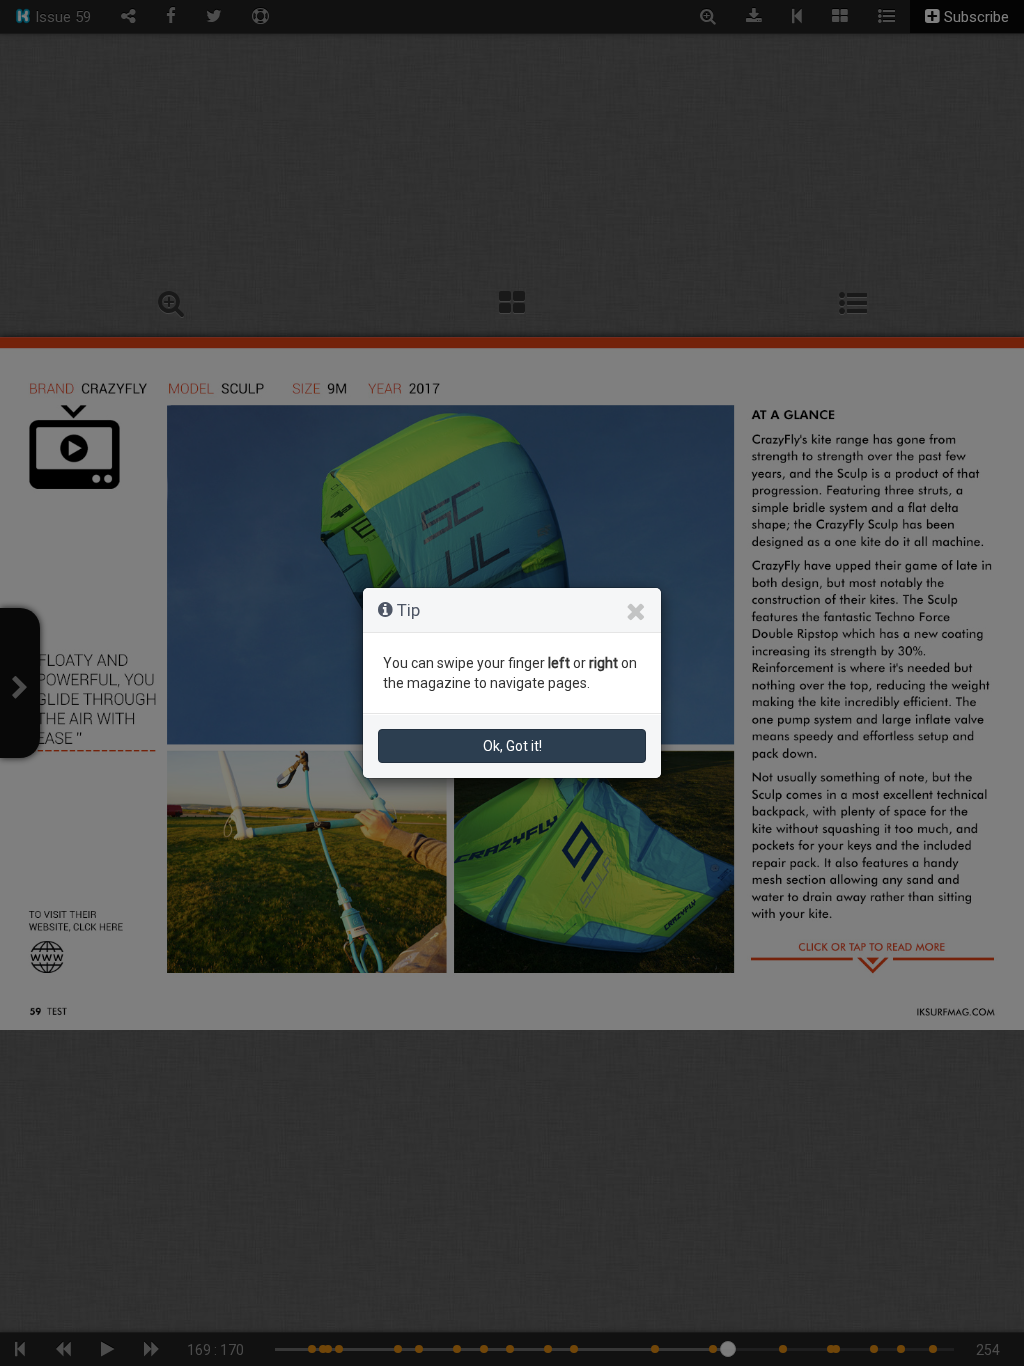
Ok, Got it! (512, 746)
